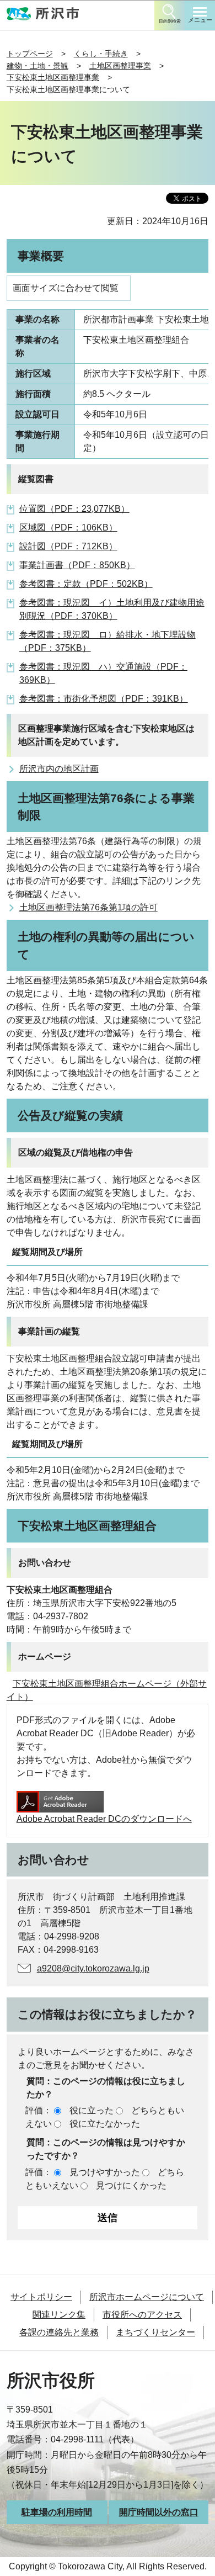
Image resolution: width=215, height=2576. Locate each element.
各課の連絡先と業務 (59, 2332)
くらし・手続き (101, 54)
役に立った (92, 2110)
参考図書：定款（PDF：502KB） (86, 584)
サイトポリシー (41, 2297)
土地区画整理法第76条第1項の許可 (88, 907)
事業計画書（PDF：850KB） (77, 565)
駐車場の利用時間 (57, 2512)
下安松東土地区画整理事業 (53, 77)
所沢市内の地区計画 (59, 769)
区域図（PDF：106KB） (68, 528)
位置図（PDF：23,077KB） (74, 509)
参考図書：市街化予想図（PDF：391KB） (104, 699)
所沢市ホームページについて (147, 2297)
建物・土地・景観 (37, 66)
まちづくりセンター (155, 2332)
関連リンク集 (59, 2315)
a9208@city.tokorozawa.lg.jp (93, 1968)
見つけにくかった (131, 2185)
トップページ (30, 54)
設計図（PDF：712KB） (68, 546)
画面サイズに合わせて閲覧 (66, 288)
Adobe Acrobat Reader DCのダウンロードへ (104, 1819)
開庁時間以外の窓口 (159, 2512)
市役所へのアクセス (142, 2315)
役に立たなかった (105, 2124)
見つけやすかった (105, 2172)
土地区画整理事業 (120, 66)
